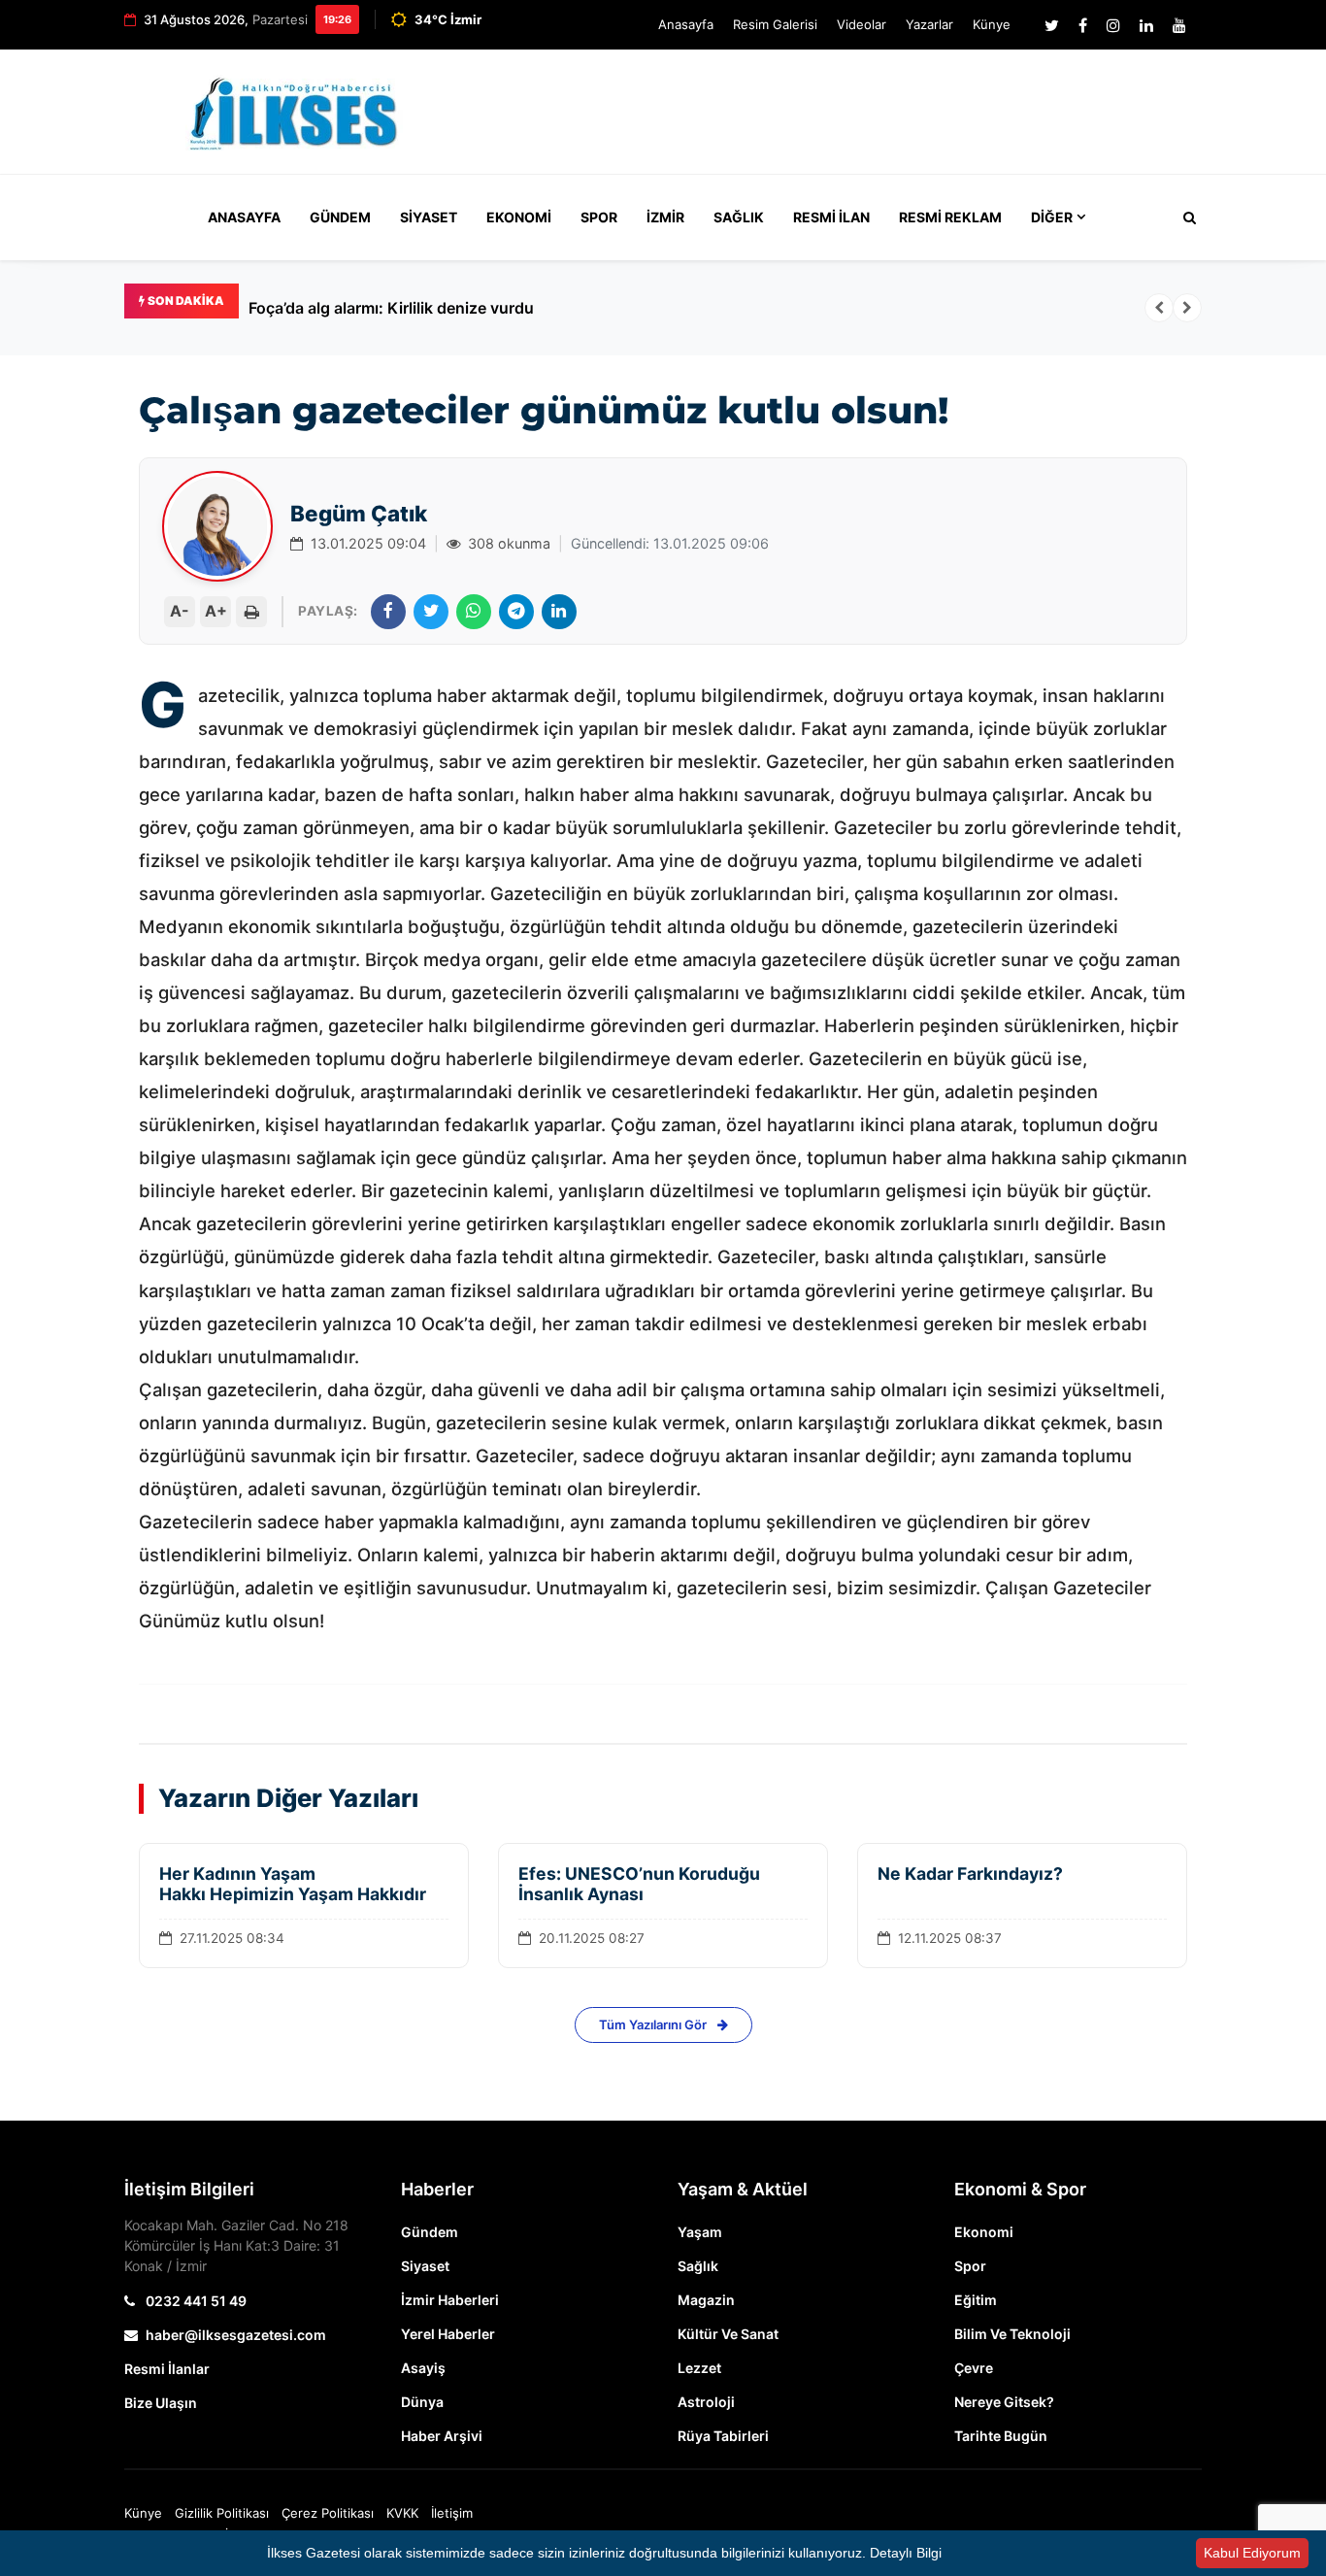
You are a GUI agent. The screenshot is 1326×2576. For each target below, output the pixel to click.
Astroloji (706, 2402)
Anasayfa (686, 24)
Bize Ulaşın (161, 2403)
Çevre (974, 2368)
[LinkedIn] (559, 612)
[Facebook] (388, 612)
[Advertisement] (847, 120)
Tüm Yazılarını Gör (654, 2024)
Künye (992, 24)
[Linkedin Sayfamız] (1146, 25)
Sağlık (739, 217)
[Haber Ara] (1185, 217)
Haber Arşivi (442, 2436)
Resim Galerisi (775, 24)
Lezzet (699, 2368)
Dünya (422, 2402)
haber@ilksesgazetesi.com (236, 2335)
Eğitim (976, 2300)
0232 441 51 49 (195, 2301)
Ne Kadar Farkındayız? (972, 1873)
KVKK (402, 2513)
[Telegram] (516, 612)
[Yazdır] (251, 612)
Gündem (340, 217)
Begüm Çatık (359, 513)
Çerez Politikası (328, 2513)
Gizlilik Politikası (222, 2513)
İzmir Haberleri (450, 2300)
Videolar (862, 24)
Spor (599, 217)
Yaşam (700, 2232)
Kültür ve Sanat (728, 2334)
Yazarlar (929, 24)
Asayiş (423, 2368)
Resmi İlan (831, 217)
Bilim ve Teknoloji (1012, 2334)
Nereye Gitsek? (1004, 2402)
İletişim (452, 2513)
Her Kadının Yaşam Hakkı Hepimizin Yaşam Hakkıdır (293, 1884)
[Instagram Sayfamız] (1113, 25)
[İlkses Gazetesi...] (295, 110)
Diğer (1052, 217)
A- (180, 611)
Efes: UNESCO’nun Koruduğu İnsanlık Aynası (639, 1884)
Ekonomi (519, 217)
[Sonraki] (1187, 308)
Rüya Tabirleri (723, 2436)
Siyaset (429, 217)
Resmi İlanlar (167, 2369)
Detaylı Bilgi (906, 2553)
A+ (216, 611)
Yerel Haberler (448, 2334)
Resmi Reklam (950, 217)
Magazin (706, 2300)
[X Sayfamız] (1052, 25)
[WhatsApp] (474, 612)
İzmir (665, 217)
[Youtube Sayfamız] (1179, 25)
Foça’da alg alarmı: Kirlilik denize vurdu (391, 308)
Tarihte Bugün (1001, 2436)
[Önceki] (1159, 308)
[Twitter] (431, 612)
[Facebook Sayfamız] (1083, 25)
